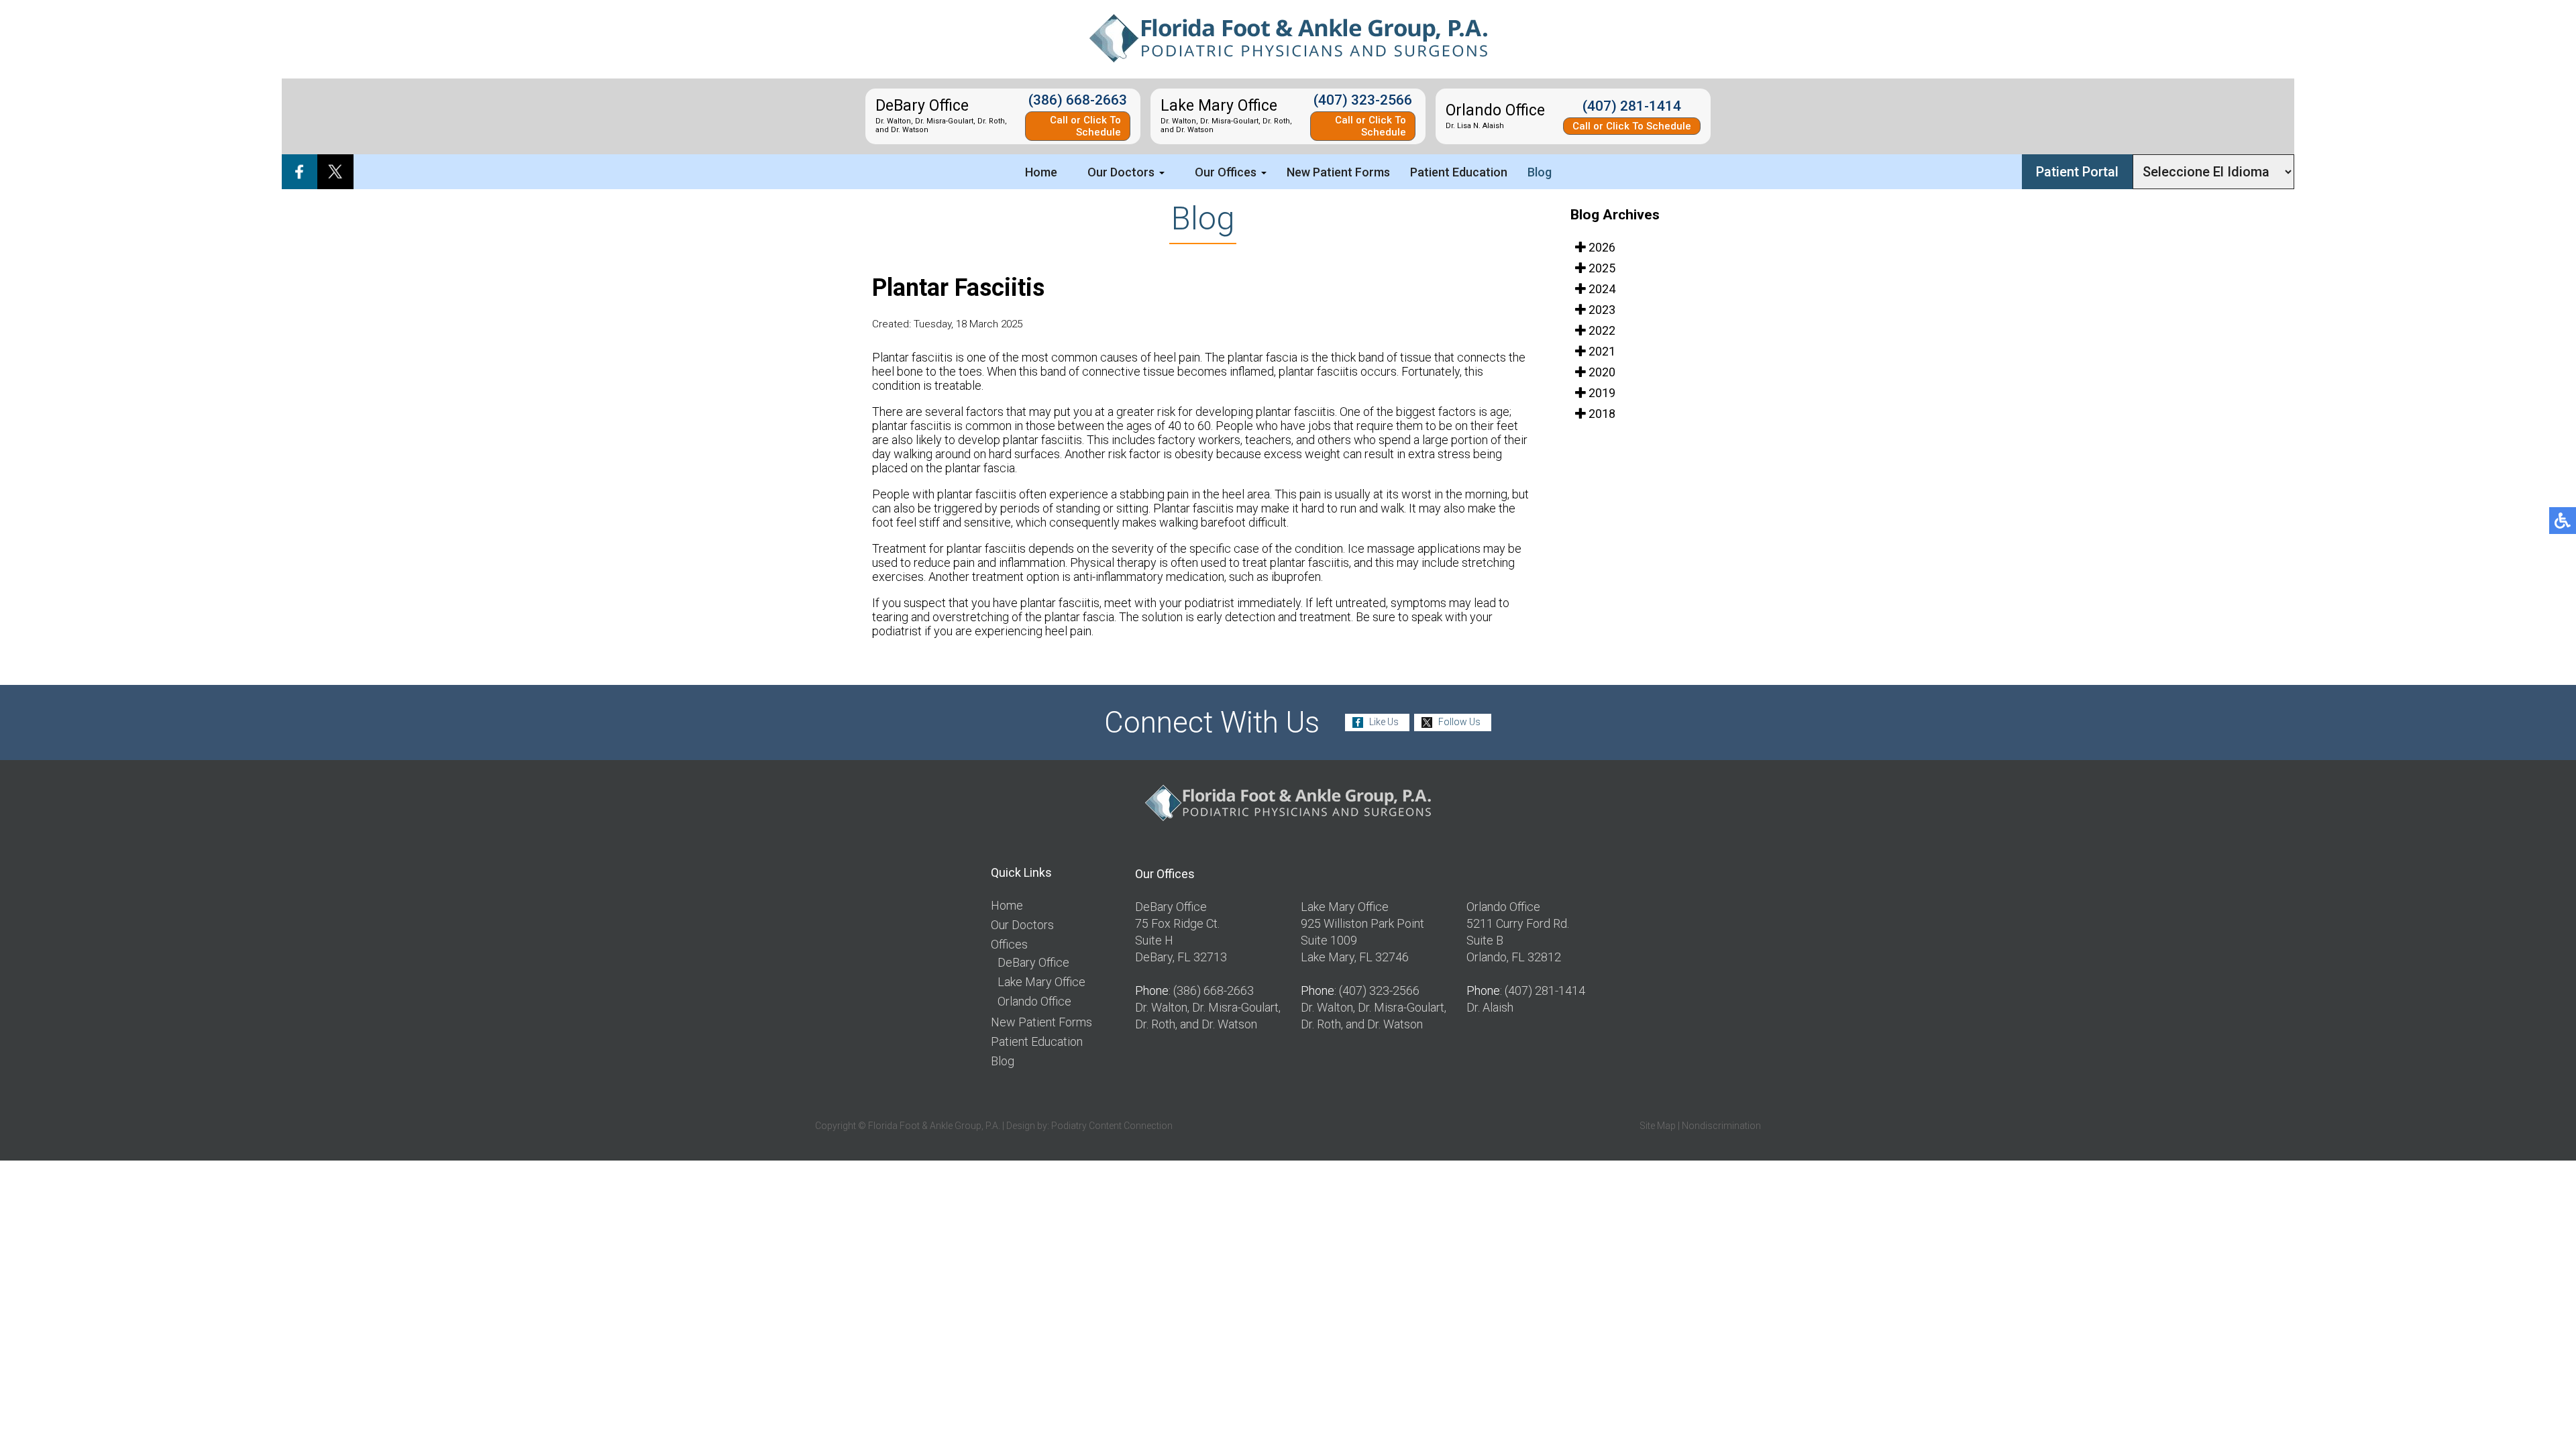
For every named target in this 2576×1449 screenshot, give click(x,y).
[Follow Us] (335, 172)
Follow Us (1459, 722)
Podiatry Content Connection (1112, 1126)
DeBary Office (1033, 962)
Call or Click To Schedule (1085, 126)
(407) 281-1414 (1632, 106)
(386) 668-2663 (1078, 100)
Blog (1540, 172)
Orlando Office (1034, 1001)
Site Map (1658, 1126)
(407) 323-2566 (1363, 100)
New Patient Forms (1338, 172)
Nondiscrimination (1721, 1126)
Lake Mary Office (1041, 982)
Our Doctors (1121, 172)
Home (1041, 172)
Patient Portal (2077, 172)
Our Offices (1226, 172)
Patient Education (1459, 172)
